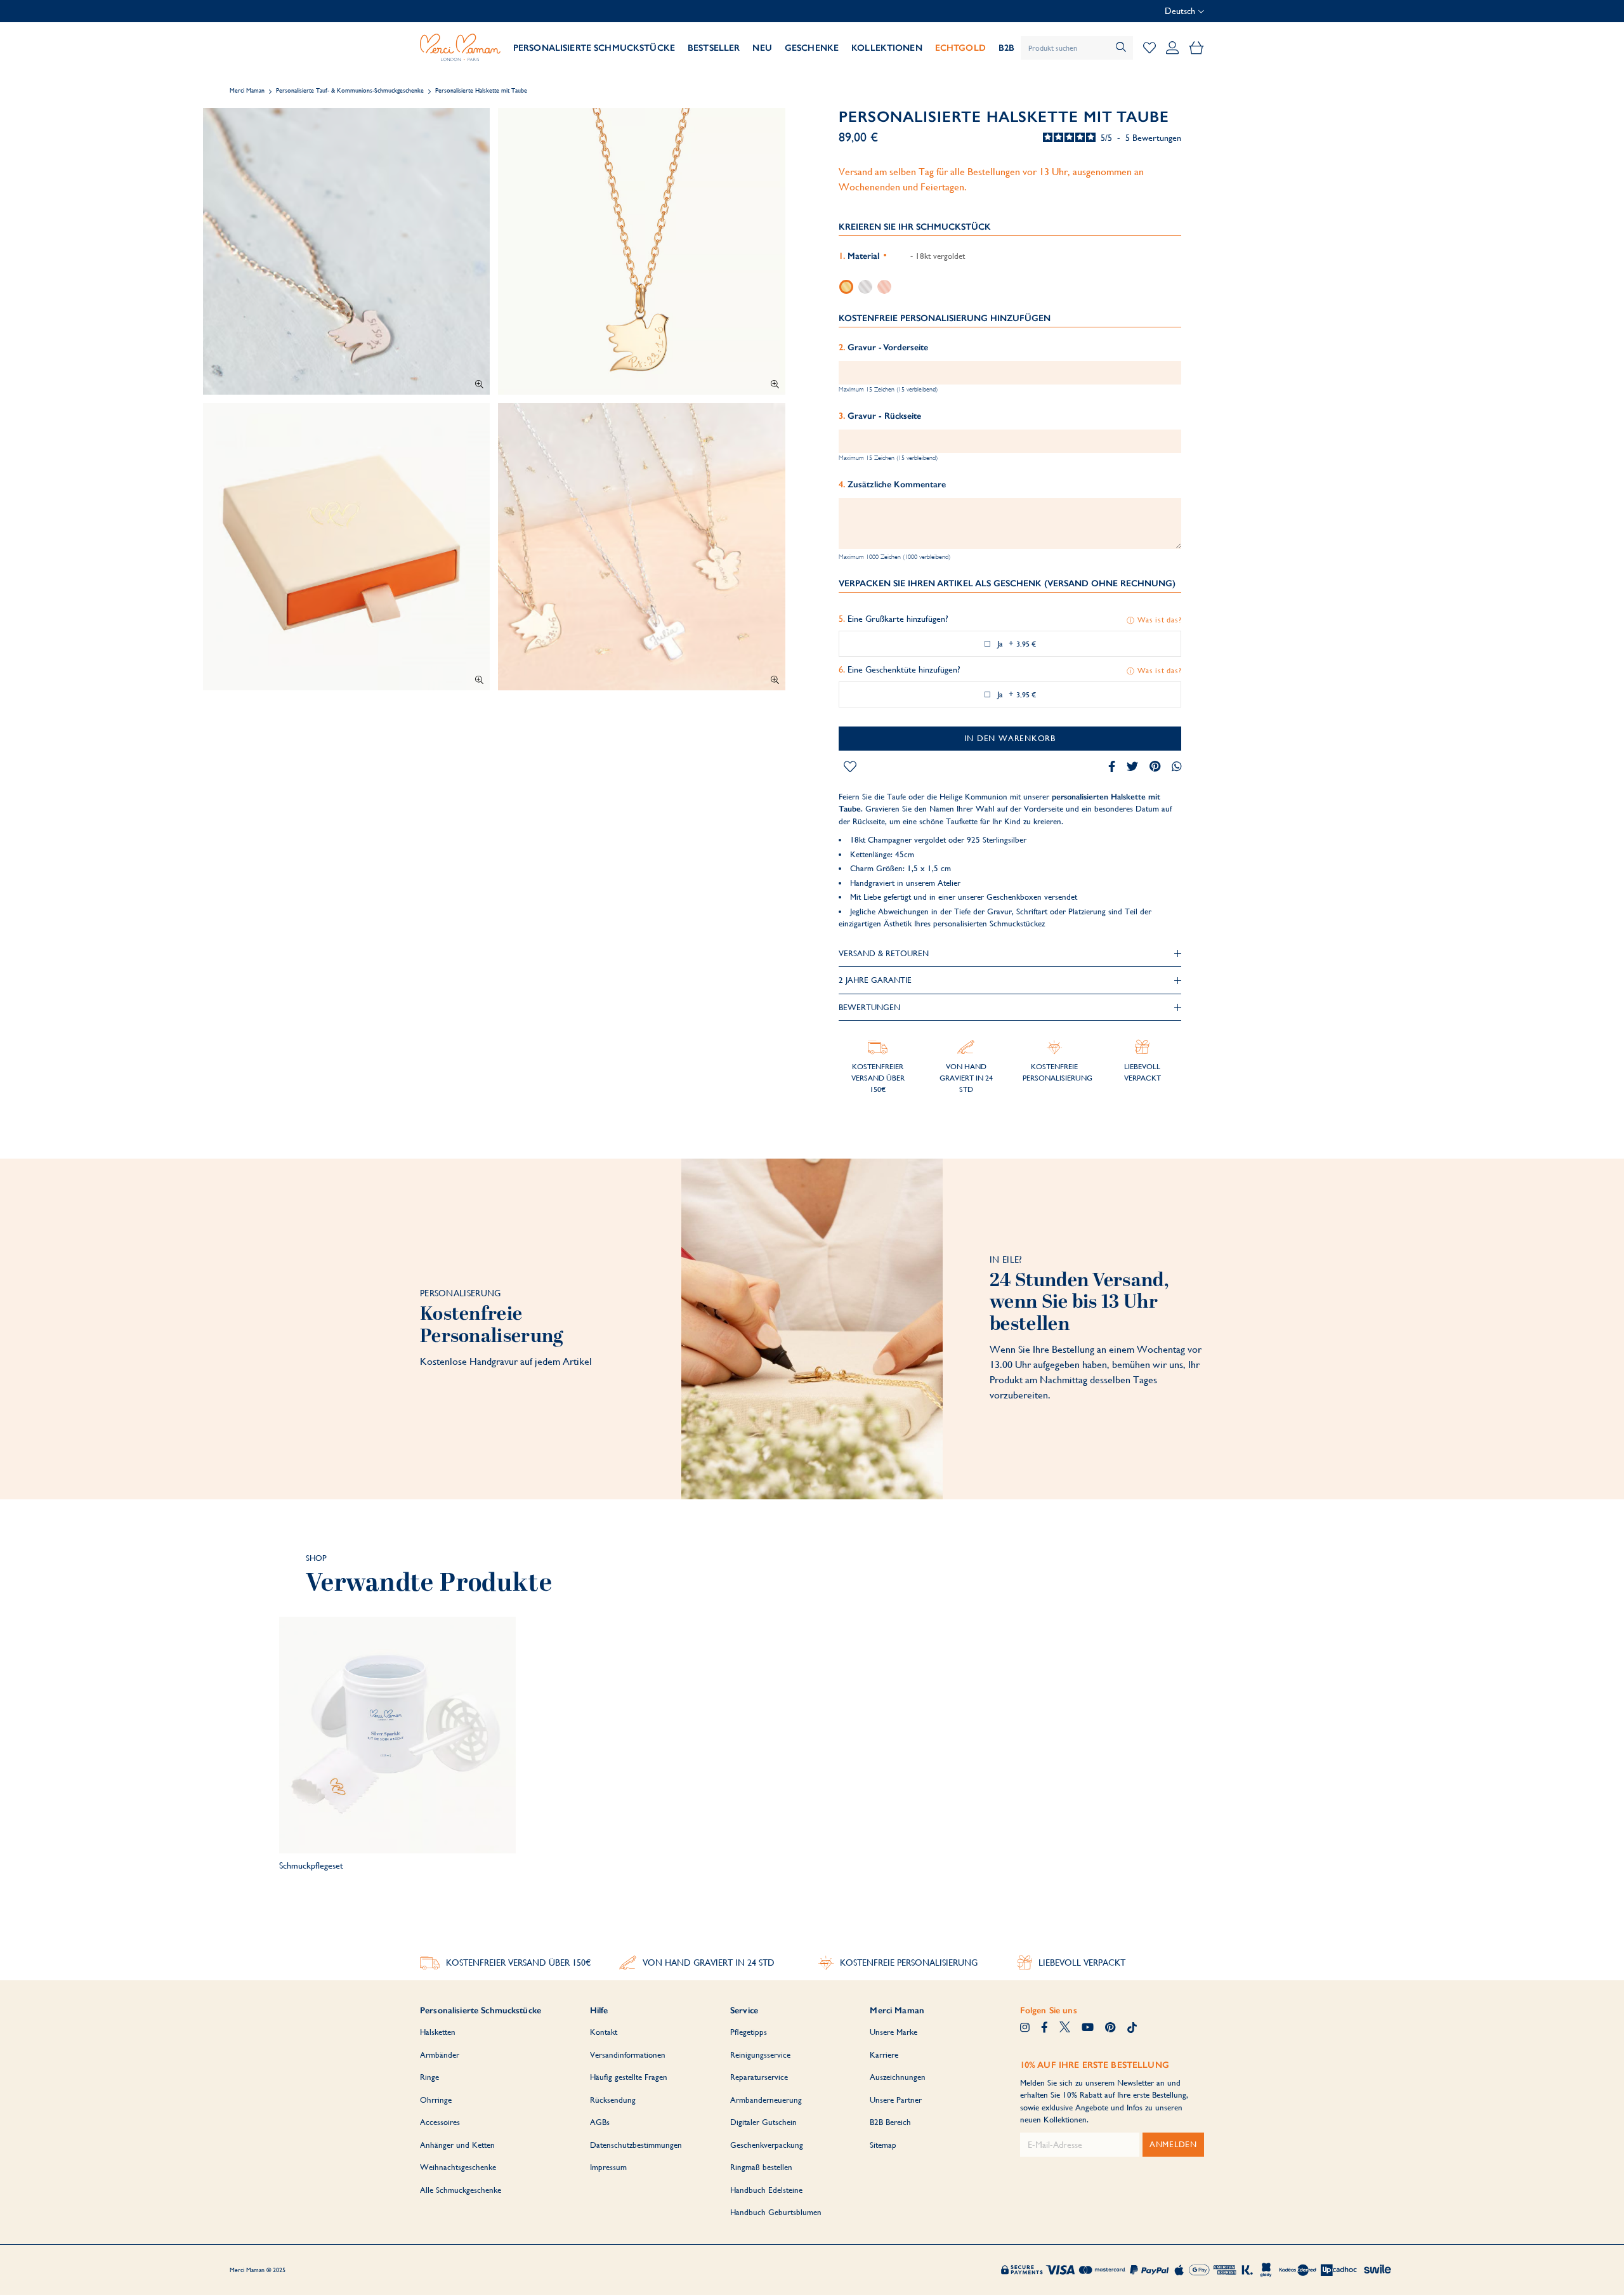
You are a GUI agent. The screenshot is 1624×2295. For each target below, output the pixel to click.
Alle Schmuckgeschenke (461, 2190)
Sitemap (883, 2145)
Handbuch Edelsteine (766, 2190)
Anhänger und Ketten (457, 2145)
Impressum (608, 2167)
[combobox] (1077, 48)
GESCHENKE (812, 48)
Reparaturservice (759, 2077)
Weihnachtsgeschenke (458, 2167)
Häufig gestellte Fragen (629, 2077)
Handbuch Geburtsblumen (776, 2212)
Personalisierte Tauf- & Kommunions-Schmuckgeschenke (350, 90)
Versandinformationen (628, 2055)
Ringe (429, 2077)
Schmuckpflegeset (311, 1865)
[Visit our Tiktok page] (1132, 2029)
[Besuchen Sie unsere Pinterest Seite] (1110, 2029)
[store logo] (460, 48)
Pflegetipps (749, 2032)
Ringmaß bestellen (761, 2167)
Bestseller (714, 48)
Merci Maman (247, 90)
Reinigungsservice (760, 2055)
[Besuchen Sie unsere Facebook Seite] (1044, 2029)
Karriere (884, 2055)
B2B (1006, 48)
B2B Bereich (890, 2122)
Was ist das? (1159, 620)
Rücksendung (613, 2100)
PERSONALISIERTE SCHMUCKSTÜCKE (594, 48)
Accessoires (440, 2122)
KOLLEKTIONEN (887, 48)
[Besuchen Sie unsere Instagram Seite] (1025, 2029)
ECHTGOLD (960, 48)
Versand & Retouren (884, 953)
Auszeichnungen (898, 2077)
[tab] (1010, 954)
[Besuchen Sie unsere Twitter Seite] (1065, 2029)
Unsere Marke (894, 2032)
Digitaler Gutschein (763, 2122)
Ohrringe (436, 2100)
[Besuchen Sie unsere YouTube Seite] (1088, 2029)
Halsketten (438, 2032)
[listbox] (1010, 286)
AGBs (600, 2122)
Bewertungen (869, 1007)
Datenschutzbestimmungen (636, 2145)
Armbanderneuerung (766, 2100)
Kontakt (604, 2032)
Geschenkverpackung (767, 2145)
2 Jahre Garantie (875, 980)
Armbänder (440, 2055)
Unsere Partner (896, 2100)
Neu (762, 48)
